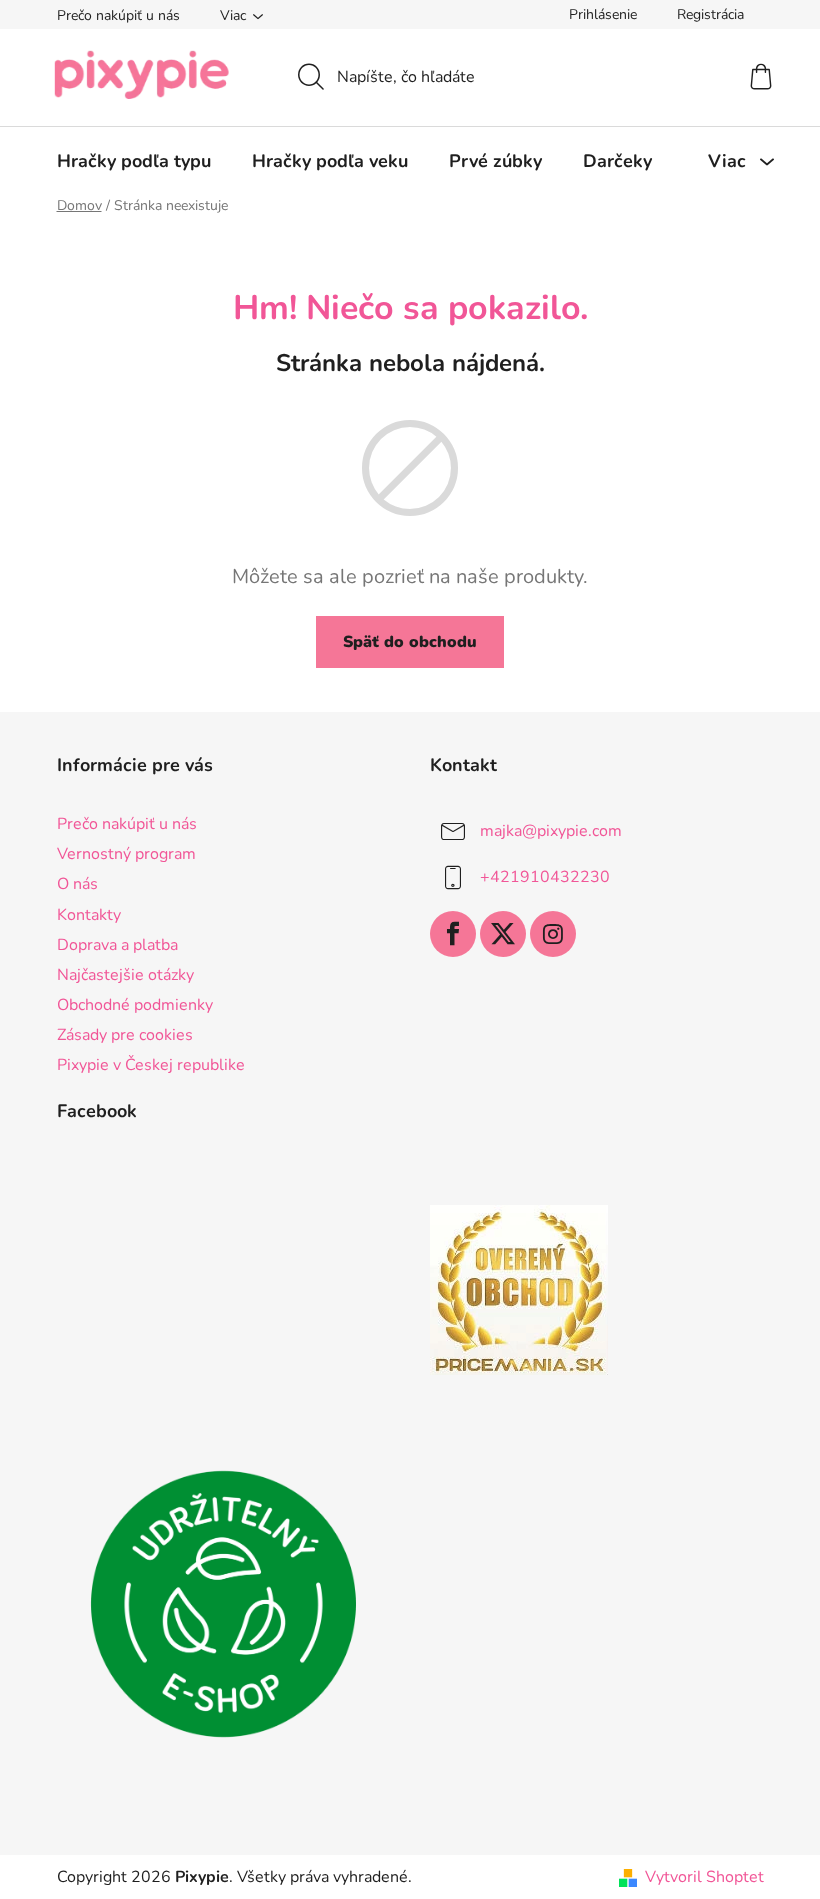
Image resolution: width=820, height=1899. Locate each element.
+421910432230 (545, 877)
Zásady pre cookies (125, 1035)
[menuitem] (134, 161)
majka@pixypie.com (551, 831)
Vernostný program (126, 854)
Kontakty (89, 915)
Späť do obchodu (410, 642)
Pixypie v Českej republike (151, 1065)
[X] (503, 934)
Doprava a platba (117, 945)
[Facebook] (453, 934)
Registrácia (710, 14)
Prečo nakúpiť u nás (118, 15)
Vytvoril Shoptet (704, 1877)
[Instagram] (553, 934)
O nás (77, 884)
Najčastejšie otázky (125, 975)
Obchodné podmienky (135, 1005)
